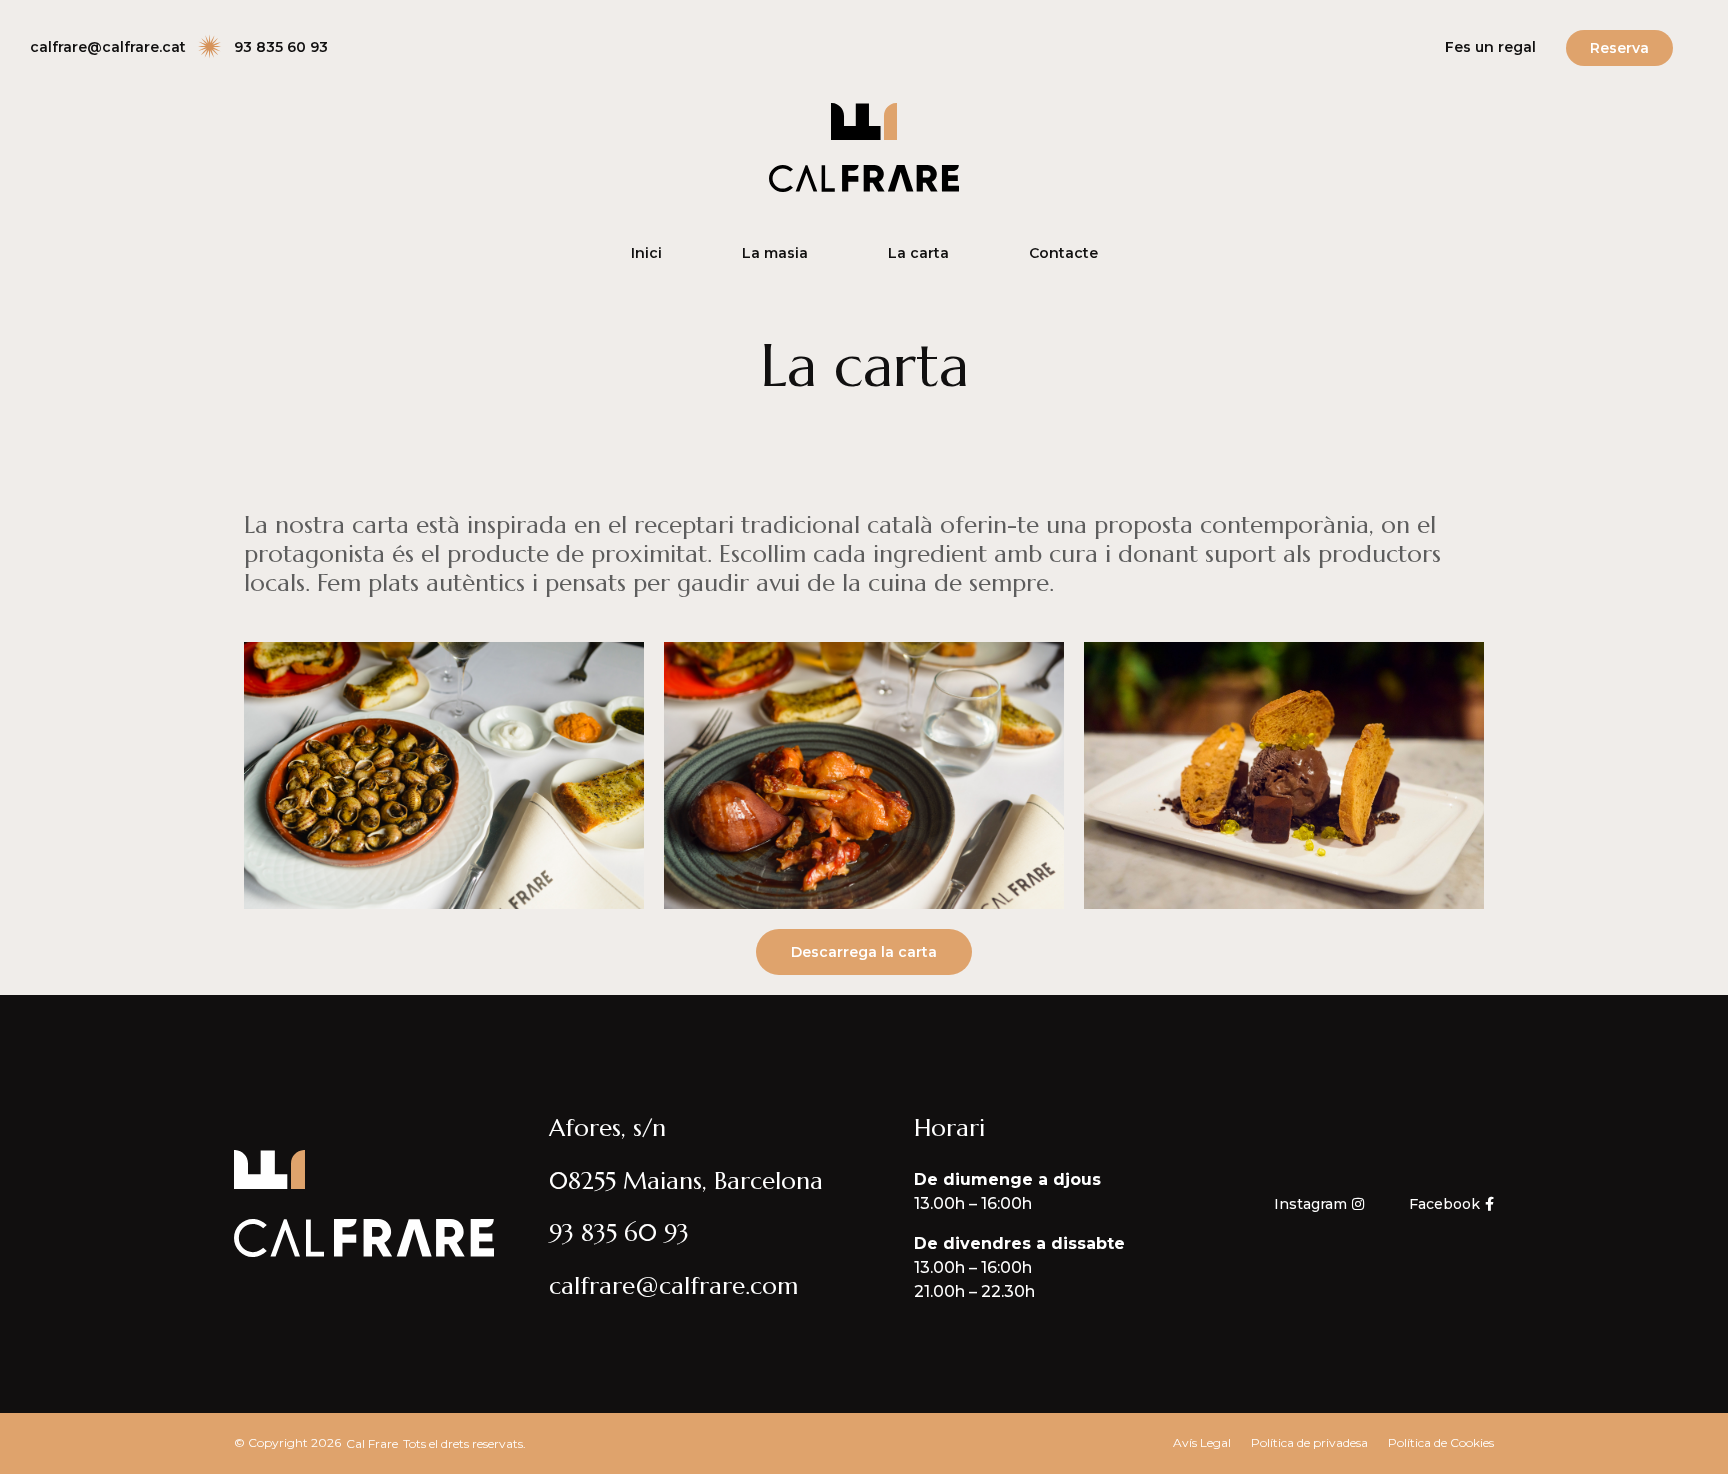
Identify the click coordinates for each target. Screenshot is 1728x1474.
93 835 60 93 (619, 1233)
